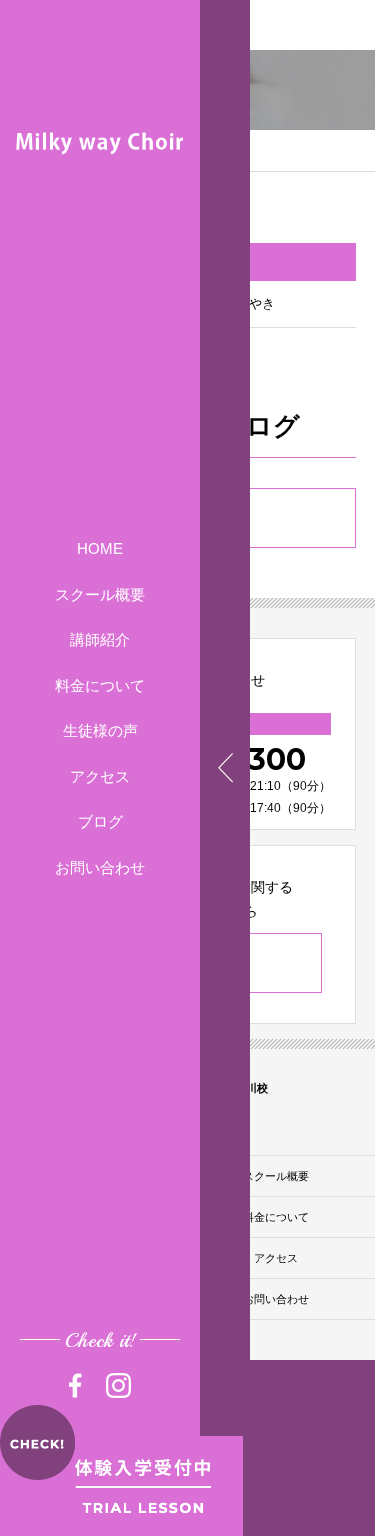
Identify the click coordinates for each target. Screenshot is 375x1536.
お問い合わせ (100, 867)
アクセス (100, 776)
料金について (100, 685)
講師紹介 (100, 639)
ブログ (100, 821)
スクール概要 (100, 594)
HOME (100, 548)
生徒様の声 (100, 730)
